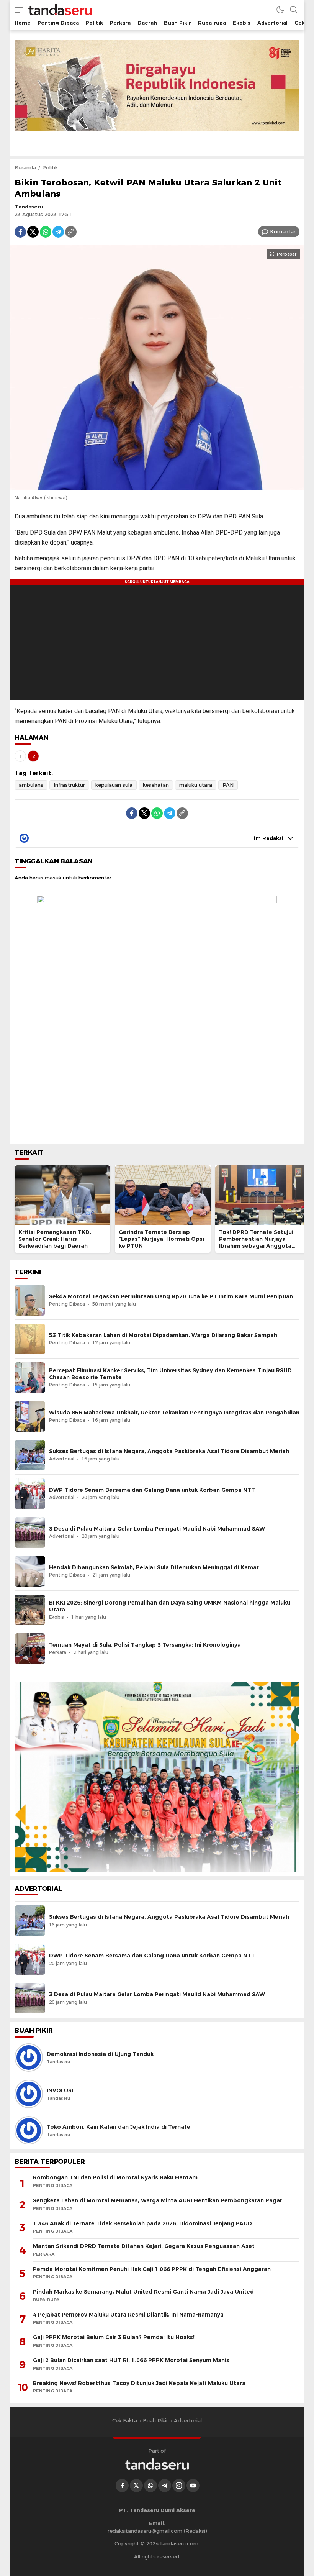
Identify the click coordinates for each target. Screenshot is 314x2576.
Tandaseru (29, 207)
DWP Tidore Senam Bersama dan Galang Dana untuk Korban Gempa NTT (152, 1490)
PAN (228, 785)
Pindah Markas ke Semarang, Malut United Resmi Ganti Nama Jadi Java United (143, 2292)
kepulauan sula (114, 785)
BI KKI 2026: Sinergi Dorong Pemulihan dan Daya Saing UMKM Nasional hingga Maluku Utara (170, 1606)
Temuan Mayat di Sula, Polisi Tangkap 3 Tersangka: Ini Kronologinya (145, 1645)
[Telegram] (58, 232)
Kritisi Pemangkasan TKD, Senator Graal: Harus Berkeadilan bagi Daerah (55, 1239)
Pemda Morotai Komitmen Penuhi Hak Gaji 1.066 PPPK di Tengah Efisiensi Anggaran (152, 2269)
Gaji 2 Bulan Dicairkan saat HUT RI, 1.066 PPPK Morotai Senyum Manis (131, 2360)
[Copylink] (71, 232)
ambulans (31, 785)
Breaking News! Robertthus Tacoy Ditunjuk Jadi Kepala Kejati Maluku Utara (139, 2383)
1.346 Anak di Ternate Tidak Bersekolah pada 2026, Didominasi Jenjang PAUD (142, 2223)
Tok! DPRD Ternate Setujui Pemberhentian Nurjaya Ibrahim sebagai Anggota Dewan (256, 1242)
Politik (50, 167)
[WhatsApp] (46, 232)
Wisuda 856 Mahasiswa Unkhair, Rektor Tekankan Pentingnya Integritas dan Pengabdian (174, 1413)
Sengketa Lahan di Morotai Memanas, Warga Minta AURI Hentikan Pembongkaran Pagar (158, 2200)
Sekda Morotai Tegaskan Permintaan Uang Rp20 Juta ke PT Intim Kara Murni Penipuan (171, 1296)
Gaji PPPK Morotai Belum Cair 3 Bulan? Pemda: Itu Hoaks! (114, 2337)
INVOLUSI (60, 2090)
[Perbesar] (157, 486)
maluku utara (196, 785)
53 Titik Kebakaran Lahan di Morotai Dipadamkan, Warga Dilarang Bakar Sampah (163, 1335)
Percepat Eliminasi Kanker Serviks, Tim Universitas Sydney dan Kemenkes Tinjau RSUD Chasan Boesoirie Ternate (170, 1374)
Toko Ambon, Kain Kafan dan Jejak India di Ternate (119, 2127)
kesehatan (156, 785)
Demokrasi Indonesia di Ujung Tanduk (100, 2054)
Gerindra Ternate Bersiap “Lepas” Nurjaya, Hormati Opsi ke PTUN (161, 1239)
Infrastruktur (69, 785)
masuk (53, 878)
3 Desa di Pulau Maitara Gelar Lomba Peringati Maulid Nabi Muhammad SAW (157, 1529)
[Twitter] (33, 232)
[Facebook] (20, 232)
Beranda (25, 167)
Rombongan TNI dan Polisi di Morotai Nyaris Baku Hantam (115, 2177)
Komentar (283, 231)
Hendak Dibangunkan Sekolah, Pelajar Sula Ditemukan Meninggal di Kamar (154, 1567)
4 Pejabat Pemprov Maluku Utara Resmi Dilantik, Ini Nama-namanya (128, 2315)
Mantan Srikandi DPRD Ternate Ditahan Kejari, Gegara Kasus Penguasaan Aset (144, 2246)
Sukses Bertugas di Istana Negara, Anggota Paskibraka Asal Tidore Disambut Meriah (169, 1451)
